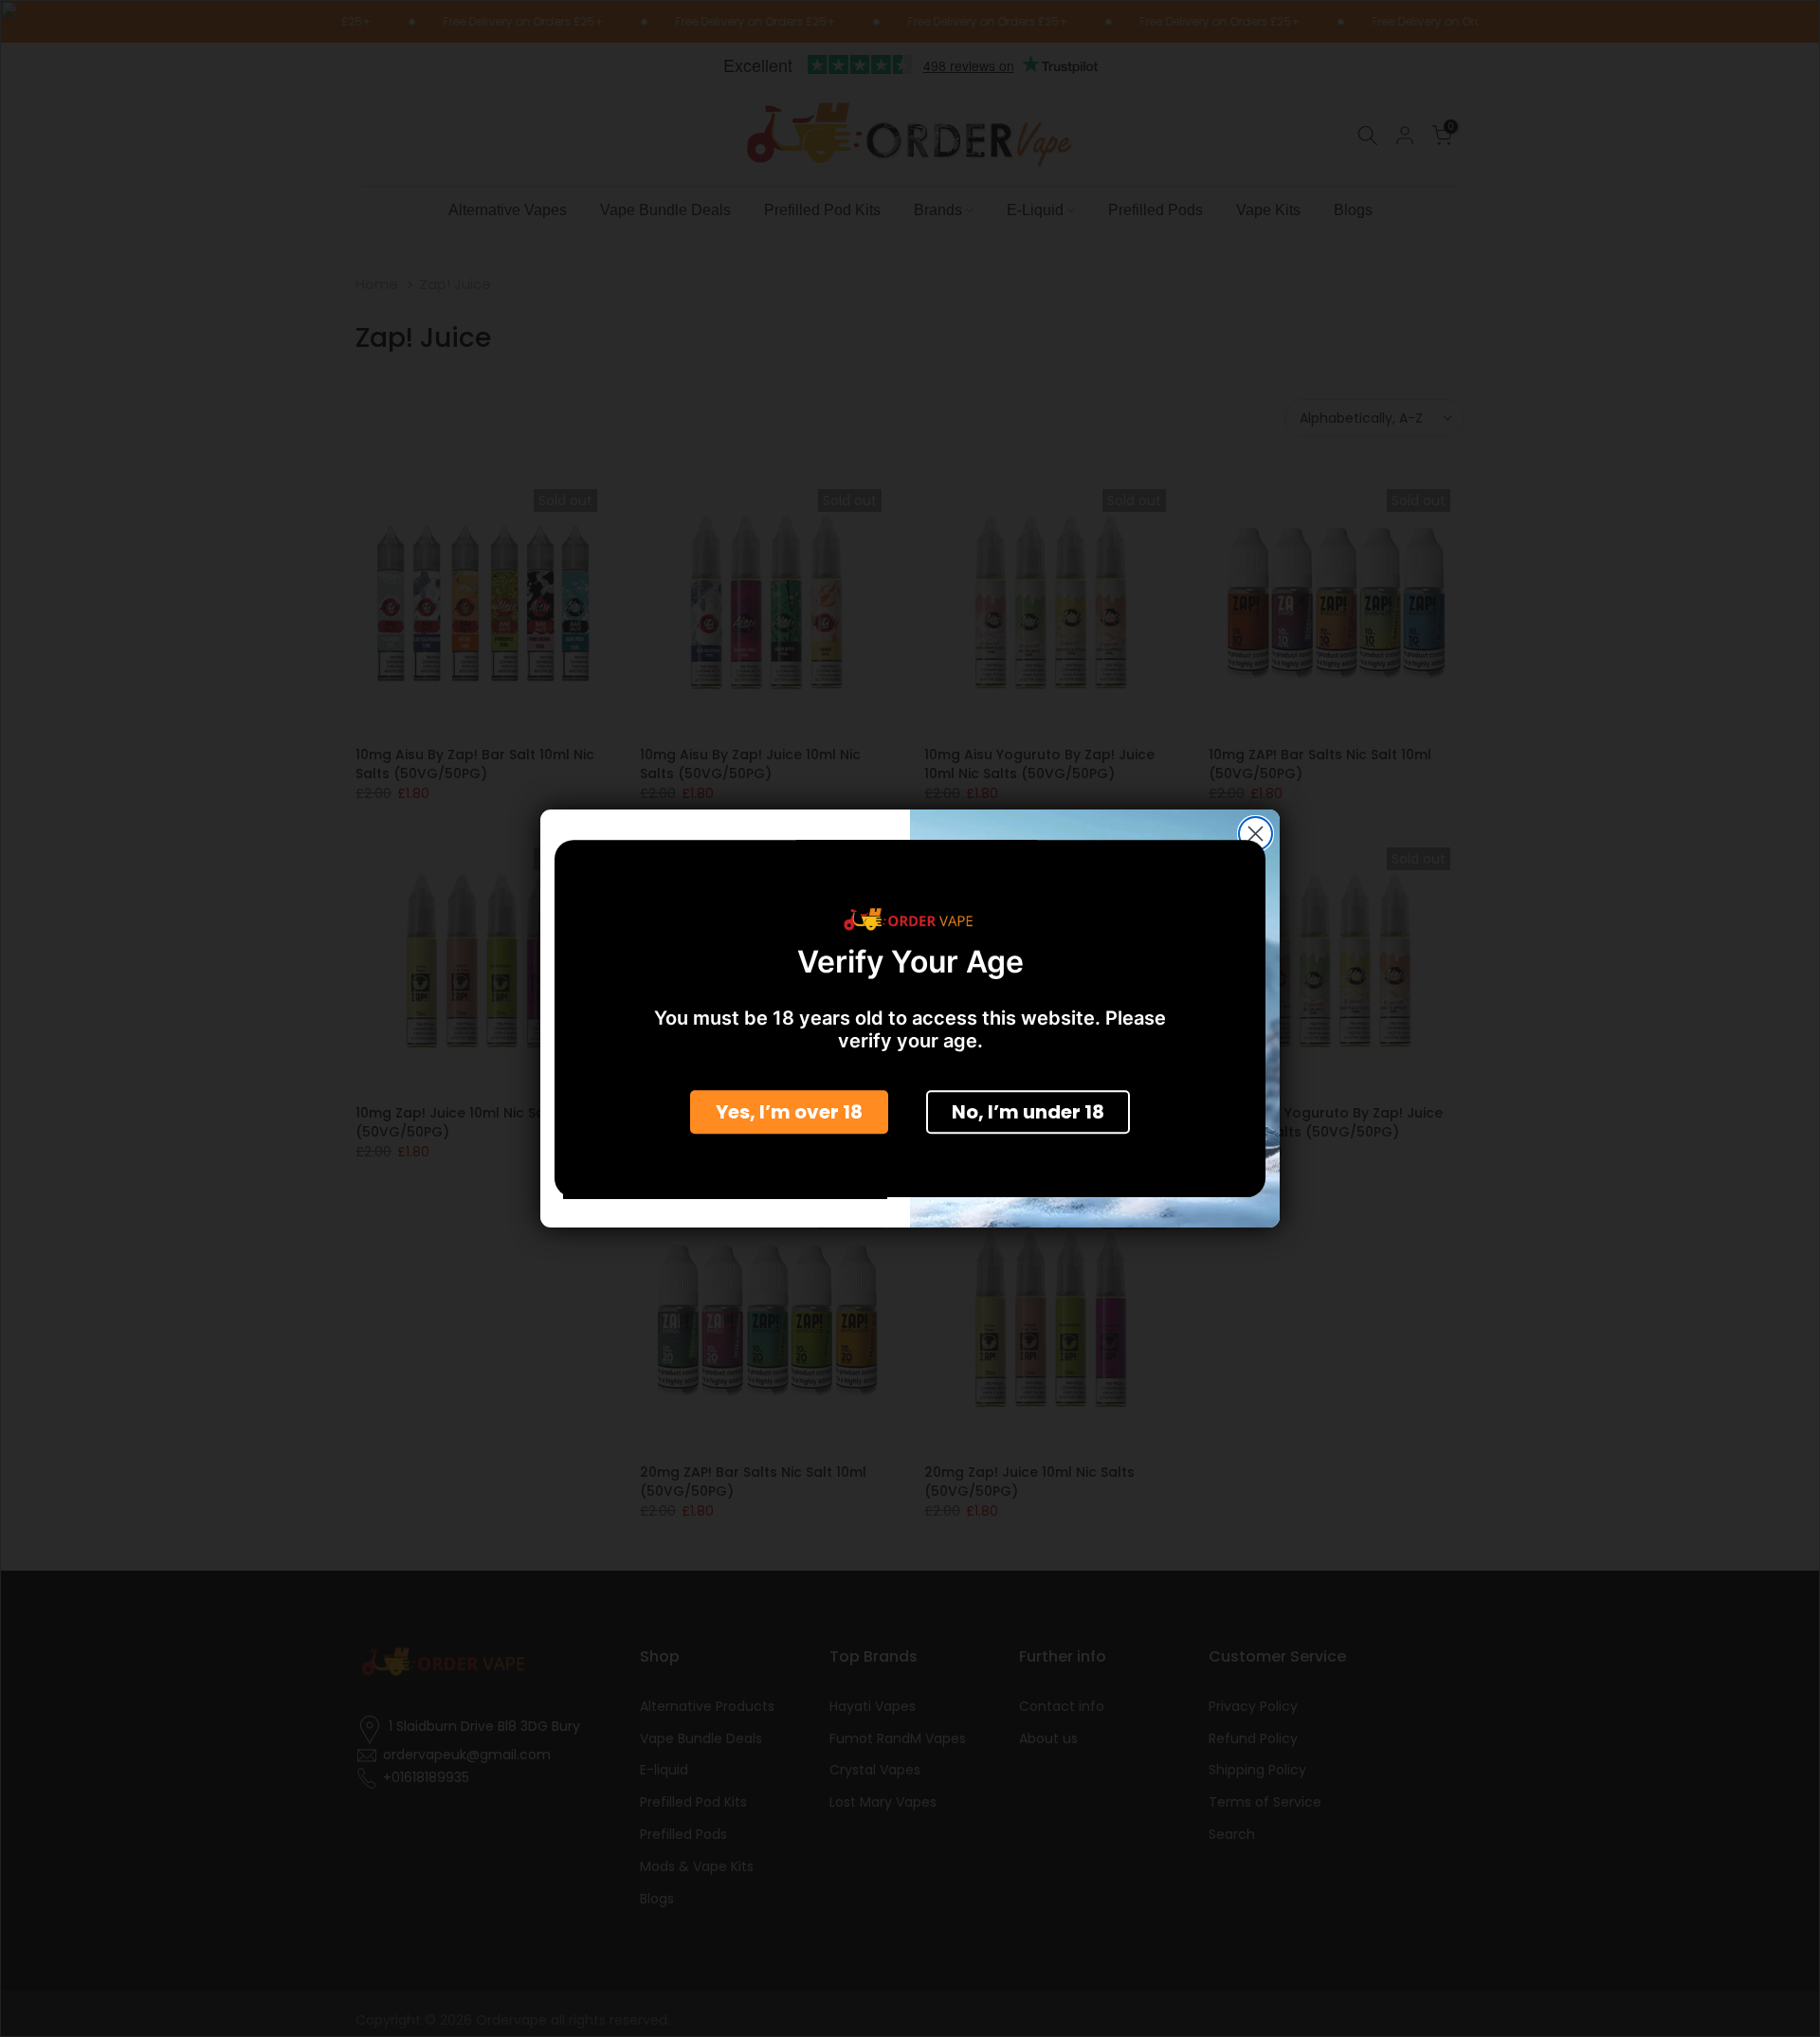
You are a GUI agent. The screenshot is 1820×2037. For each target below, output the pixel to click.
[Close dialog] (1256, 834)
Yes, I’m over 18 (789, 1111)
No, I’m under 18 (1028, 1111)
